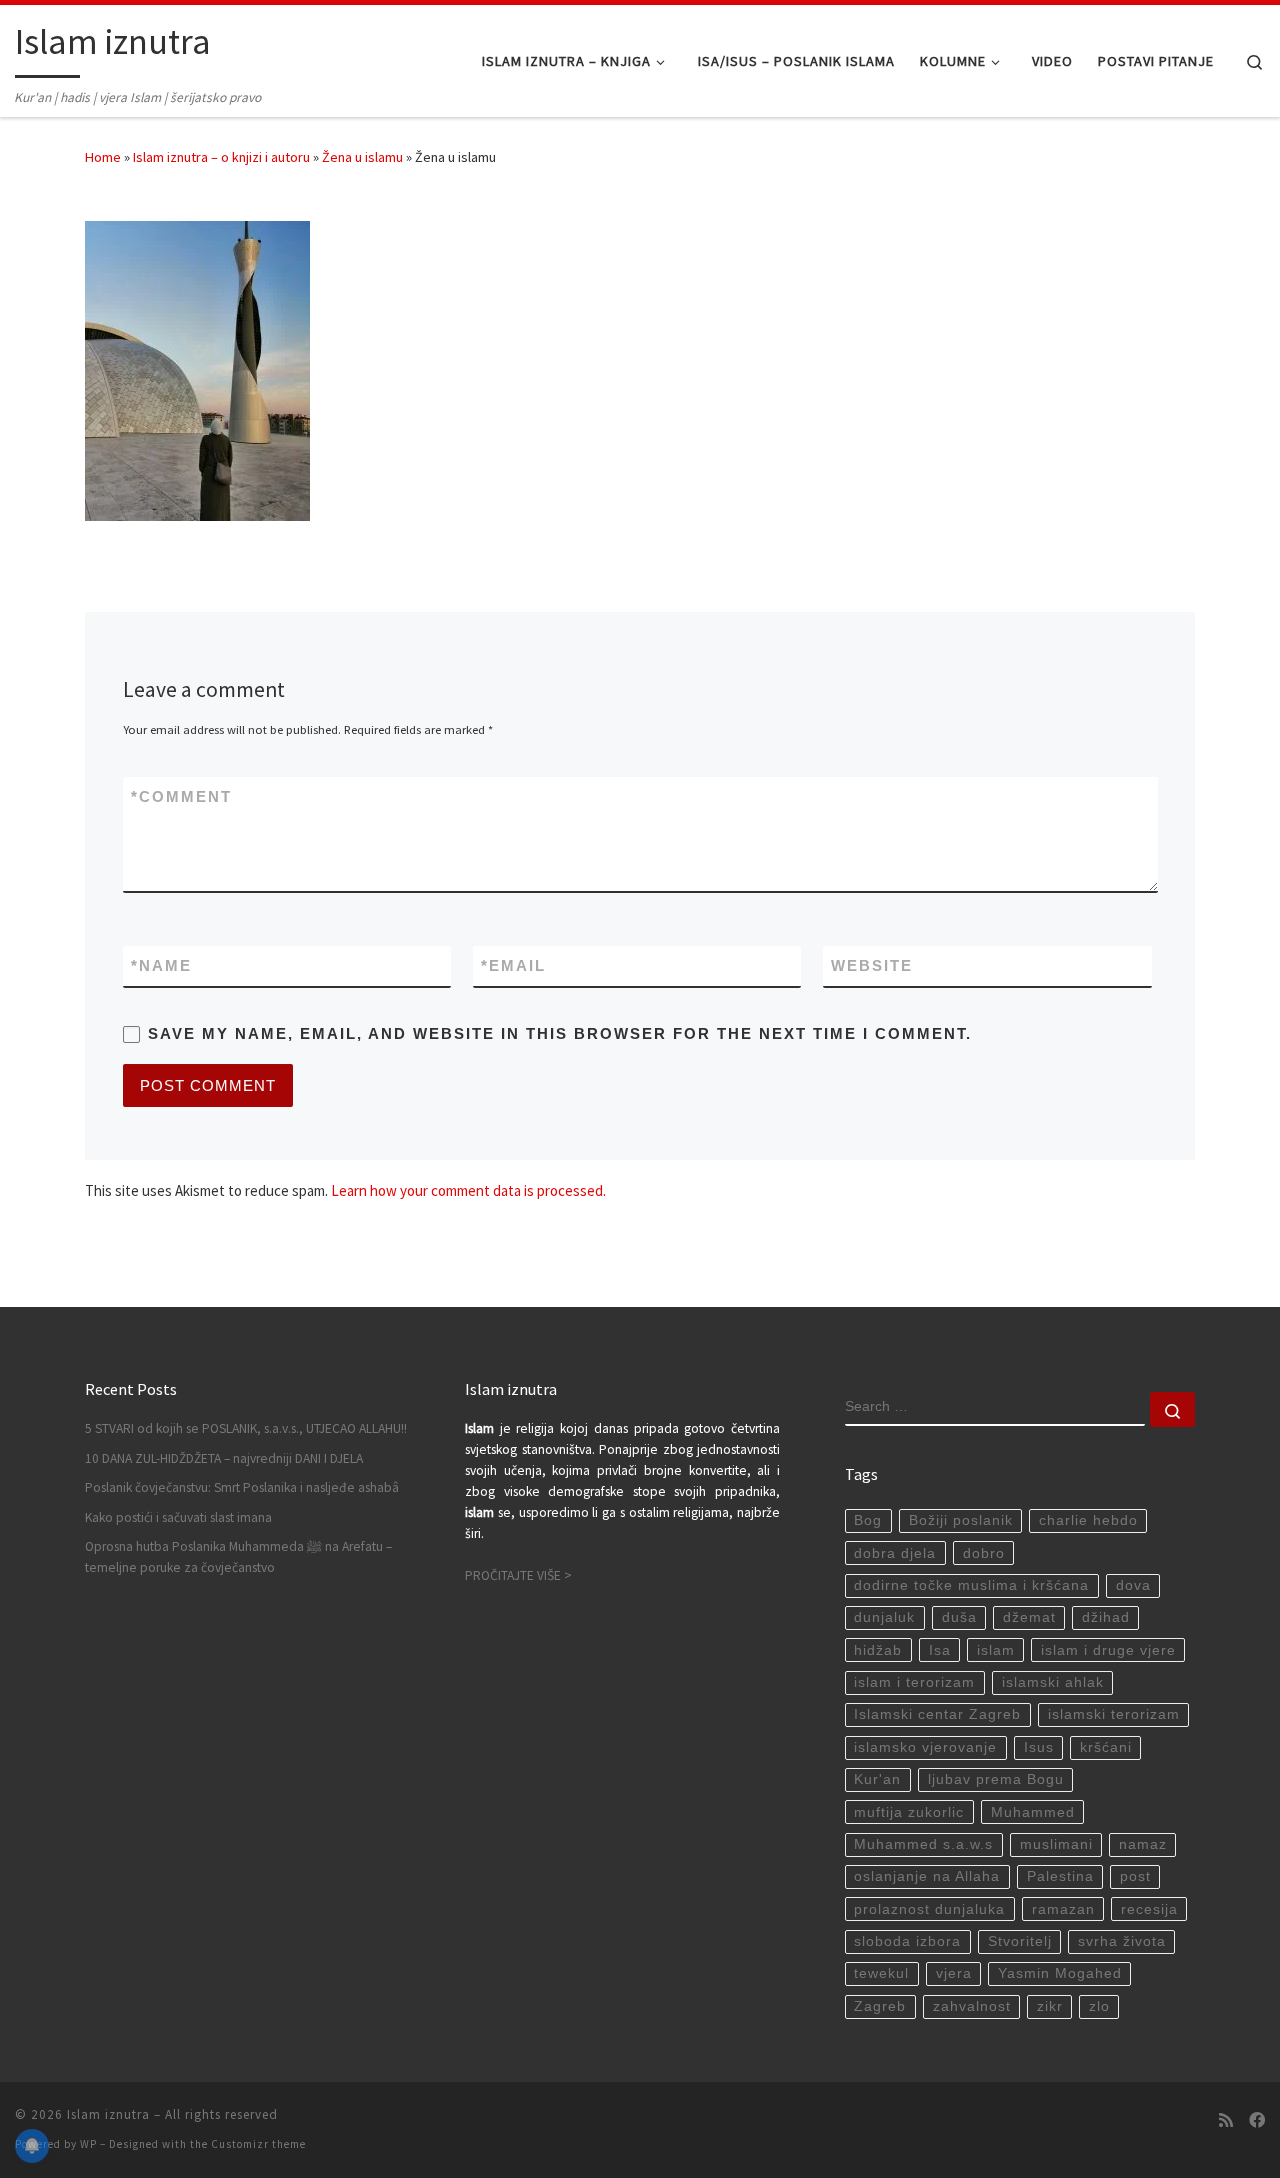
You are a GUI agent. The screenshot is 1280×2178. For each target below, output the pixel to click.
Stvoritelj (1020, 1941)
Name (161, 965)
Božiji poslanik (961, 1520)
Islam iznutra (108, 2114)
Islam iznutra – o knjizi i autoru (221, 157)
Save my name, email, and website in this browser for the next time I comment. (560, 1033)
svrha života (1122, 1941)
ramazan (1063, 1909)
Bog (868, 1520)
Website (872, 965)
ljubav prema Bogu (996, 1779)
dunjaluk (884, 1617)
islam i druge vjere (1108, 1650)
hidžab (878, 1650)
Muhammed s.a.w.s (923, 1844)
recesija (1149, 1909)
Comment (181, 796)
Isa (940, 1650)
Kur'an (877, 1779)
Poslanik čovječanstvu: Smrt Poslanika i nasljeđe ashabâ (242, 1487)
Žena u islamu (362, 157)
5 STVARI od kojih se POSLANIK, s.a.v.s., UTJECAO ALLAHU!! (246, 1428)
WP (88, 2144)
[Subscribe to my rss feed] (1226, 2120)
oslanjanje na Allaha (927, 1876)
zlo (1099, 2006)
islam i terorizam (914, 1682)
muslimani (1056, 1844)
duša (959, 1617)
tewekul (881, 1973)
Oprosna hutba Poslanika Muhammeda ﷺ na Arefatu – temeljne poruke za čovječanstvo (238, 1557)
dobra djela (895, 1553)
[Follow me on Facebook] (1257, 2120)
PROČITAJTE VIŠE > (518, 1575)
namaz (1143, 1844)
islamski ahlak (1053, 1682)
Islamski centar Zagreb (937, 1714)
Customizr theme (258, 2144)
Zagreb (880, 2006)
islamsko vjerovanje (925, 1747)
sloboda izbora (907, 1941)
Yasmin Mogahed (1060, 1973)
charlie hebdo (1088, 1520)
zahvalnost (972, 2006)
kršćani (1106, 1747)
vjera (954, 1973)
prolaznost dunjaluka (929, 1909)
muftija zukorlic (909, 1812)
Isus (1039, 1747)
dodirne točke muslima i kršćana (971, 1585)
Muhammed (1033, 1812)
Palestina (1060, 1876)
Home (103, 157)
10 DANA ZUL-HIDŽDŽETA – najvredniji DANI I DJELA (224, 1458)
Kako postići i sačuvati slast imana (178, 1517)
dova (1133, 1585)
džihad (1106, 1617)
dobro (984, 1553)
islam (996, 1650)
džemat (1029, 1617)
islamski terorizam (1114, 1714)
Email (513, 965)
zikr (1050, 2006)
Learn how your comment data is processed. (468, 1190)
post (1135, 1876)
